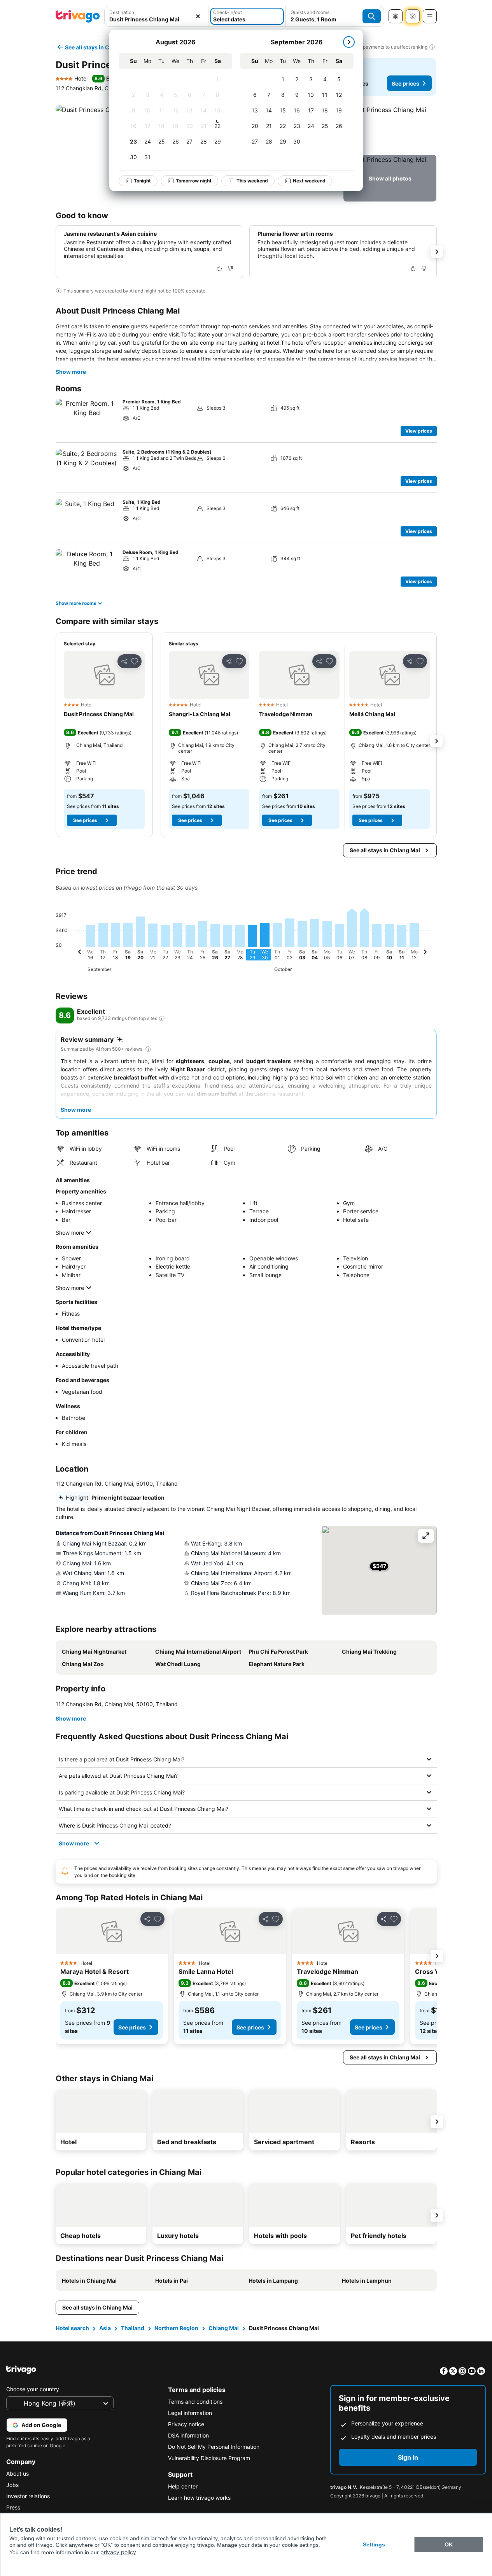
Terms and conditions (195, 2402)
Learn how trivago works (199, 2498)
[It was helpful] (219, 268)
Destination (122, 12)
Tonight (142, 181)
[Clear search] (198, 16)
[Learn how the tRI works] (162, 1018)
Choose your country (33, 2389)
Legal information (190, 2413)
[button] (157, 16)
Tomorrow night (194, 181)
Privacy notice (186, 2424)
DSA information (188, 2435)
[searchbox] (157, 19)
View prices (419, 431)
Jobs (12, 2485)
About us (18, 2473)
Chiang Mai (224, 2328)
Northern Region (176, 2328)
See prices (405, 83)
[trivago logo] (78, 16)
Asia (105, 2328)
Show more (71, 372)
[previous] (80, 953)
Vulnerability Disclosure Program (209, 2458)
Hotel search (72, 2328)
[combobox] (157, 16)
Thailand (133, 2328)
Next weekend (309, 181)
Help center (183, 2486)
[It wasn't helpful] (230, 268)
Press (13, 2507)
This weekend (252, 181)
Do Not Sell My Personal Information (214, 2447)
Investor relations (28, 2496)
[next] (349, 42)
